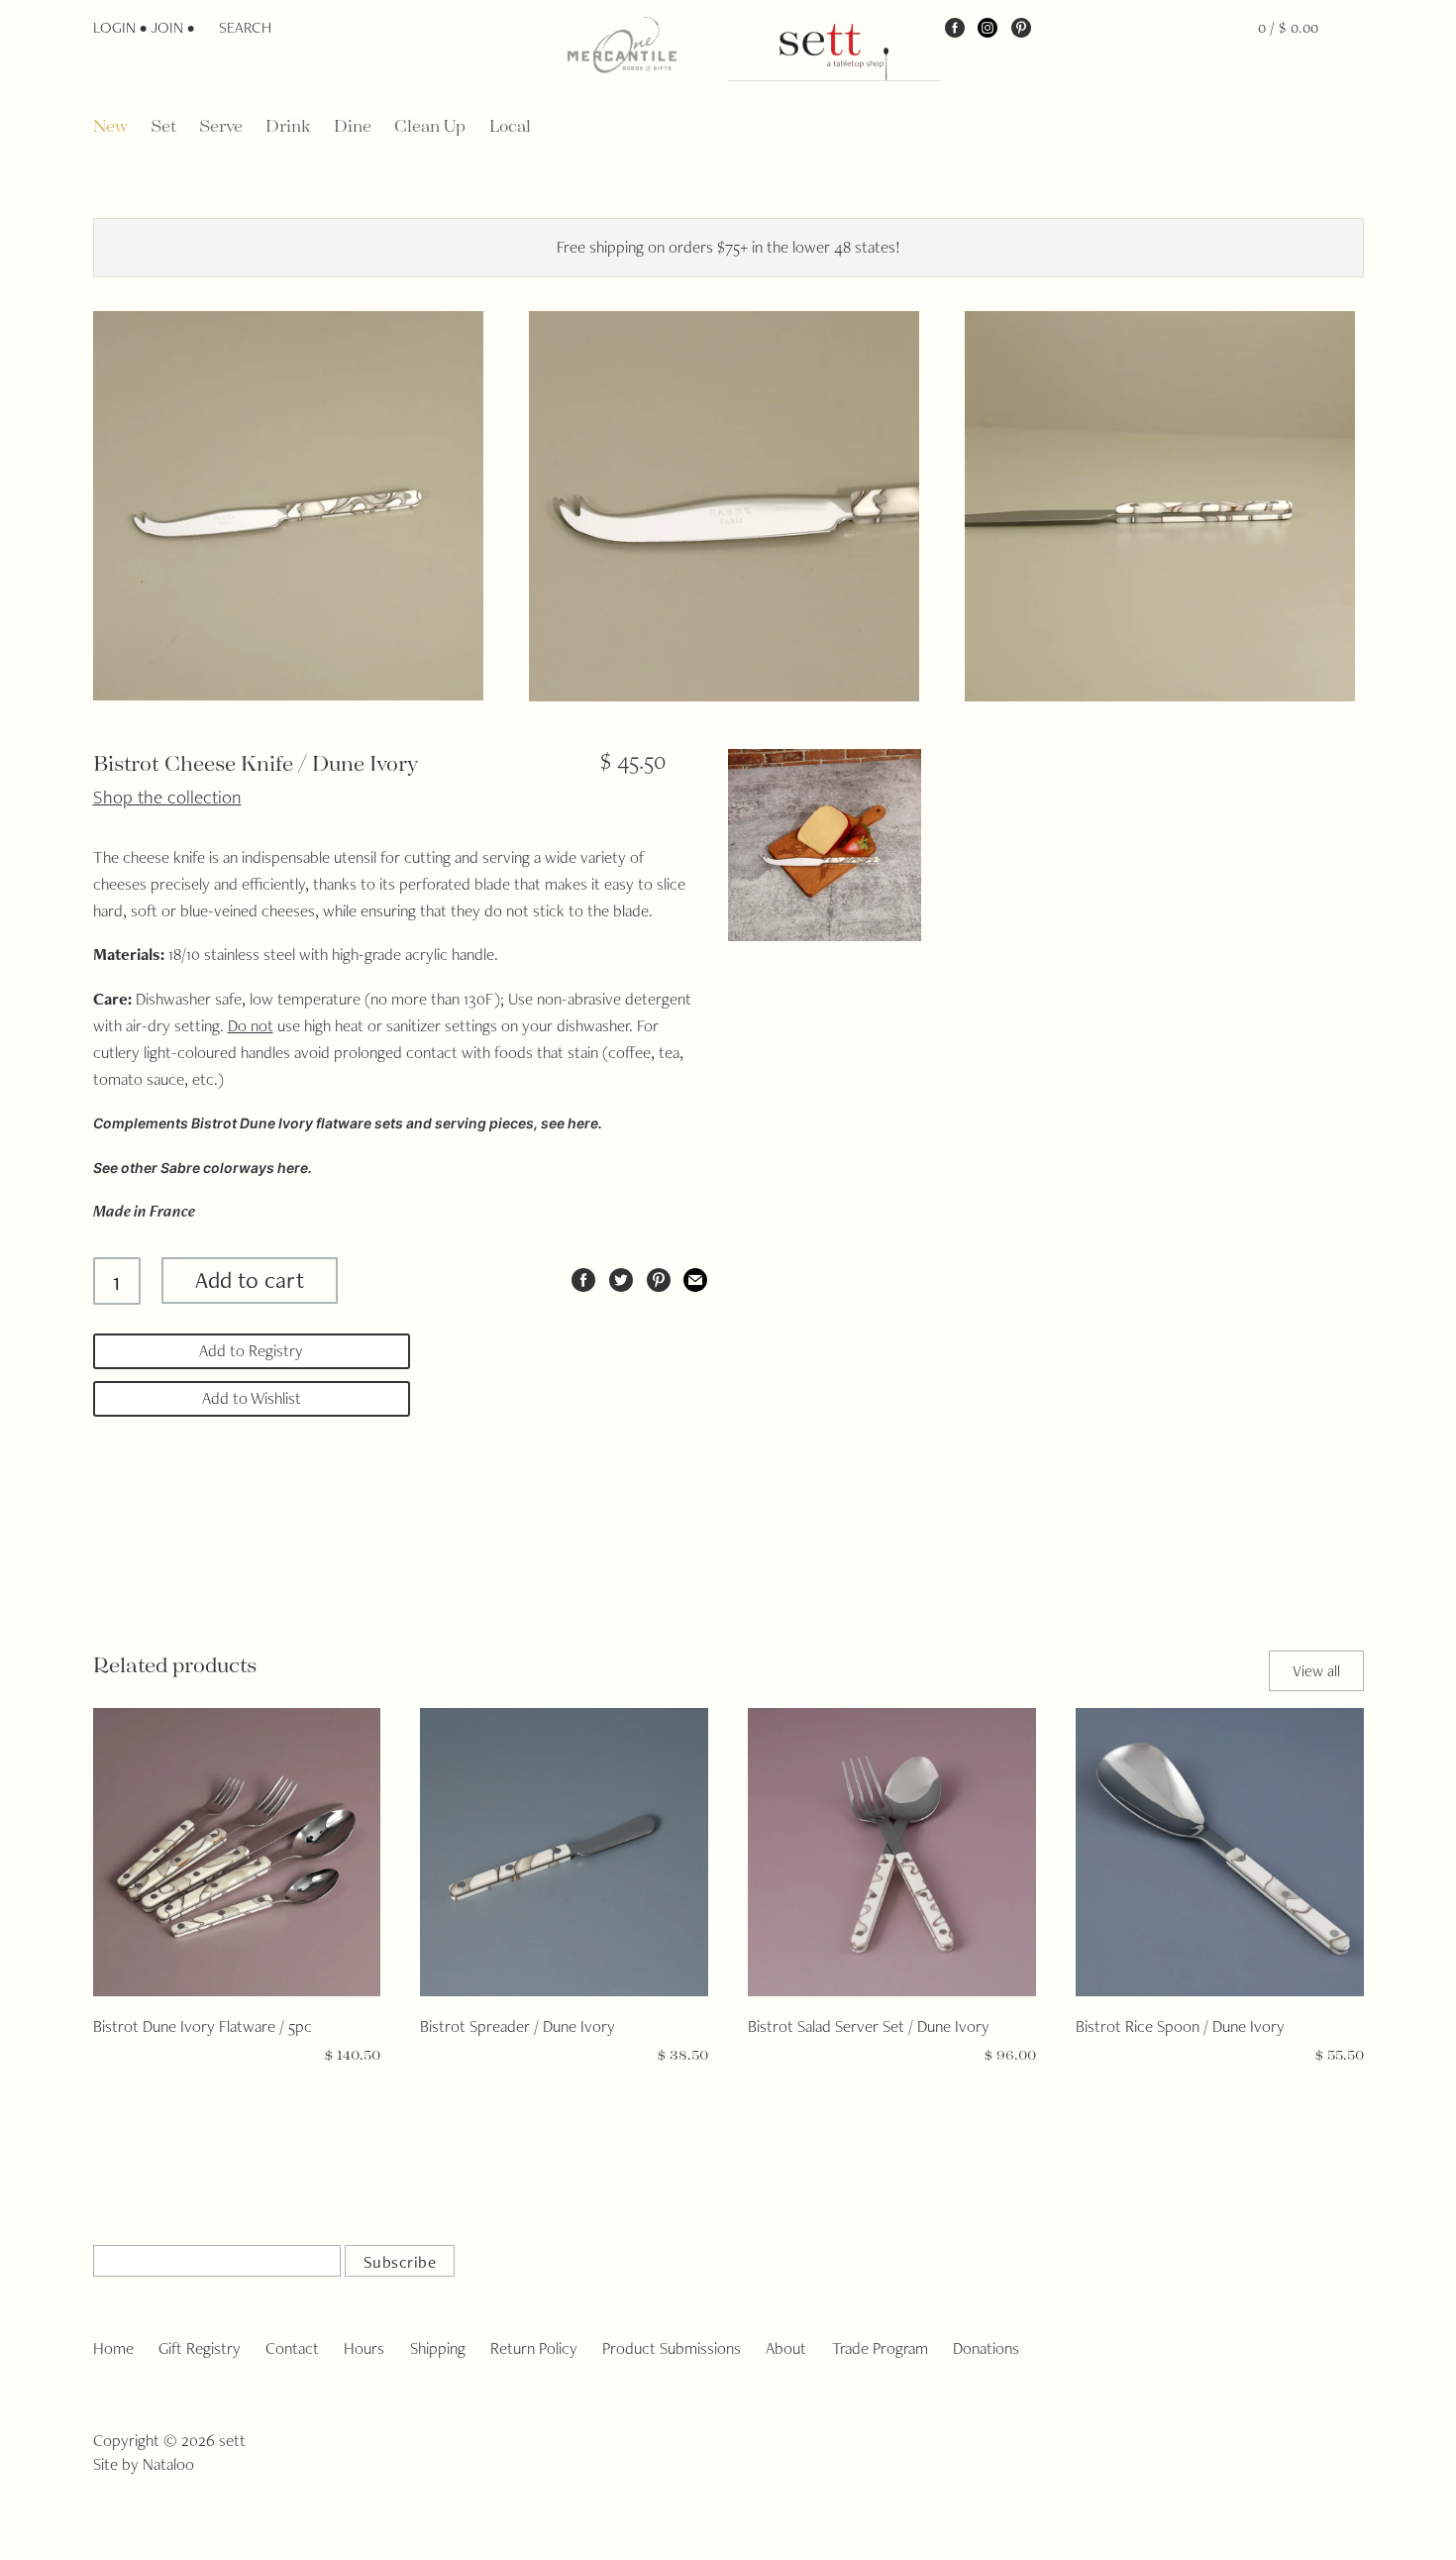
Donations (986, 2348)
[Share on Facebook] (583, 1277)
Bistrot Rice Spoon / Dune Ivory (1180, 2026)
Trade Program (880, 2348)
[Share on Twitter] (621, 1277)
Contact (292, 2348)
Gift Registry (200, 2348)
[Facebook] (955, 27)
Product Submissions (672, 2348)
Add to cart (250, 1280)
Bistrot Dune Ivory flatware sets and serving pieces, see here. (397, 1123)
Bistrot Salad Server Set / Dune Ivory (869, 2026)
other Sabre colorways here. (216, 1168)
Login (114, 27)
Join (167, 27)
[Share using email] (695, 1277)
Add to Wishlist (252, 1398)
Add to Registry (251, 1350)
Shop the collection (167, 797)
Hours (364, 2348)
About (786, 2348)
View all (1316, 1671)
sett (232, 2440)
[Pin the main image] (659, 1277)
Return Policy (534, 2348)
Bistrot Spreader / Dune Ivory (518, 2026)
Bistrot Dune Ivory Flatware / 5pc (203, 2026)
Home (113, 2348)
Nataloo (168, 2464)
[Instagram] (988, 27)
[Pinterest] (1021, 27)
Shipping (438, 2348)
